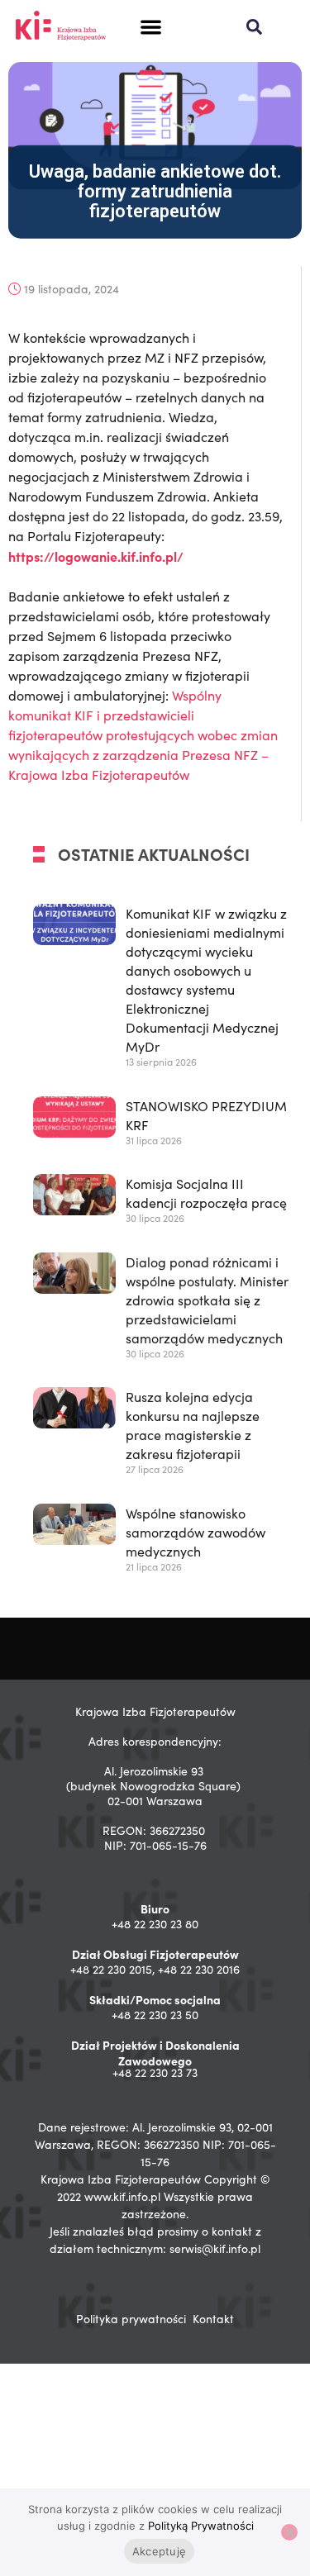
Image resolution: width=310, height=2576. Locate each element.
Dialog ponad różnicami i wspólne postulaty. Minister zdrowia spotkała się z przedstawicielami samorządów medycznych (207, 1300)
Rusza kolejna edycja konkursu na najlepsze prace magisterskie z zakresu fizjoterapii (193, 1425)
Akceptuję (159, 2551)
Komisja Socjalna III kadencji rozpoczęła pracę (206, 1193)
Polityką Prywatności (201, 2526)
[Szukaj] (254, 27)
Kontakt (213, 2319)
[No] (289, 2532)
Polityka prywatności (131, 2319)
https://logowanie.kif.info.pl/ (96, 556)
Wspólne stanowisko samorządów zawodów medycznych (196, 1532)
